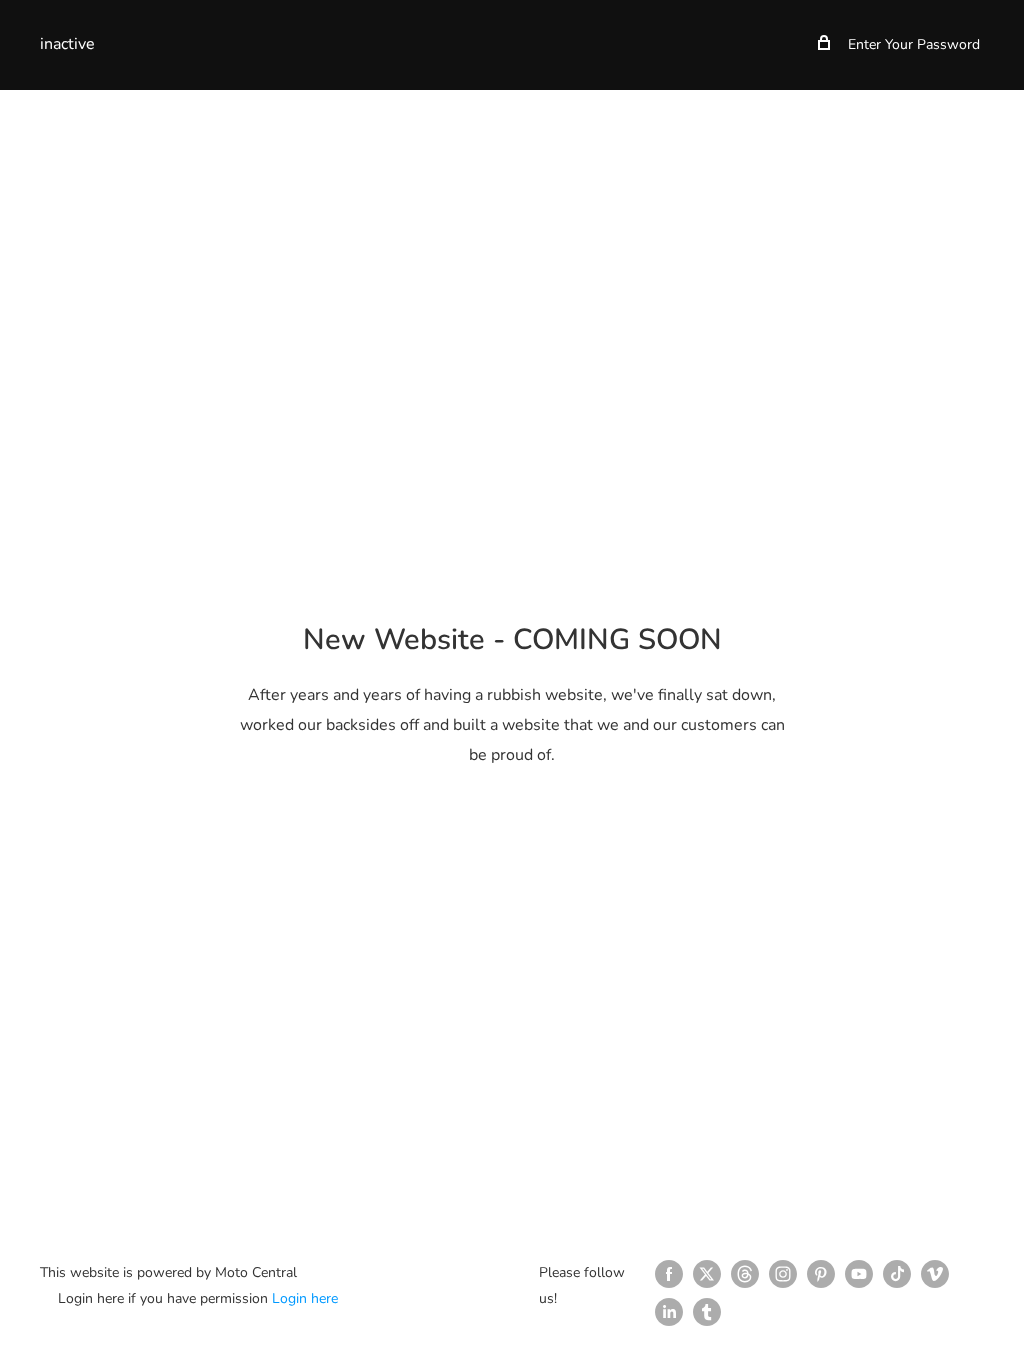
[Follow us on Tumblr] (707, 1312)
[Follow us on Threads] (745, 1274)
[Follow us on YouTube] (859, 1274)
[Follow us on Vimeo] (935, 1274)
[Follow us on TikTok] (897, 1274)
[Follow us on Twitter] (707, 1274)
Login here (305, 1298)
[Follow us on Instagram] (783, 1274)
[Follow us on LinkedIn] (669, 1312)
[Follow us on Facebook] (669, 1274)
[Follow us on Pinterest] (821, 1274)
